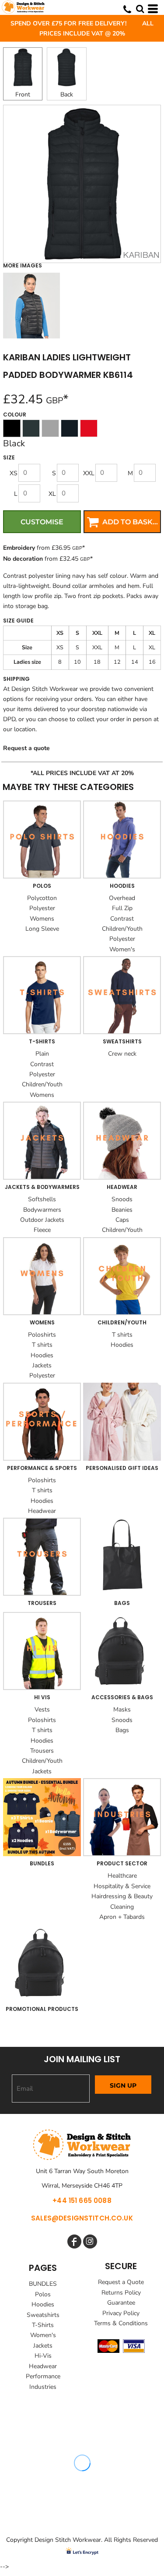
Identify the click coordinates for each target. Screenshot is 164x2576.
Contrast (122, 919)
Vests (42, 1710)
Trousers (42, 1751)
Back (67, 94)
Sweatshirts (43, 2315)
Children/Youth (122, 929)
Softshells (42, 1199)
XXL (89, 473)
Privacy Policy (121, 2313)
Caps (122, 1220)
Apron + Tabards (122, 1917)
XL (52, 494)
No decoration (23, 559)
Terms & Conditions (121, 2323)
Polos (43, 2294)
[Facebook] (74, 2242)
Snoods (122, 1199)
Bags (122, 1730)
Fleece (42, 1230)
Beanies (122, 1210)
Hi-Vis (43, 2356)
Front (23, 94)
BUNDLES (43, 2284)
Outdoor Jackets (42, 1220)
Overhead (122, 898)
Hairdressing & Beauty (122, 1896)
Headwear (42, 1511)
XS (14, 473)
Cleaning (122, 1907)
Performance (43, 2376)
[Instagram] (90, 2242)
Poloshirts (42, 1335)
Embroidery (19, 548)
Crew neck (122, 1054)
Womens (42, 919)
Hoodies (42, 1355)
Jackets (42, 1365)
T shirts (42, 1345)
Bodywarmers (42, 1210)
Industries (43, 2387)
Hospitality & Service (122, 1886)
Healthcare (122, 1876)
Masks (122, 1710)
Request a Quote (121, 2282)
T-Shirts (43, 2325)
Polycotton (42, 898)
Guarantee (121, 2303)
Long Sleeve (42, 929)
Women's (122, 949)
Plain (42, 1054)
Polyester (42, 908)
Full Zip (122, 908)
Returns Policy (121, 2293)
